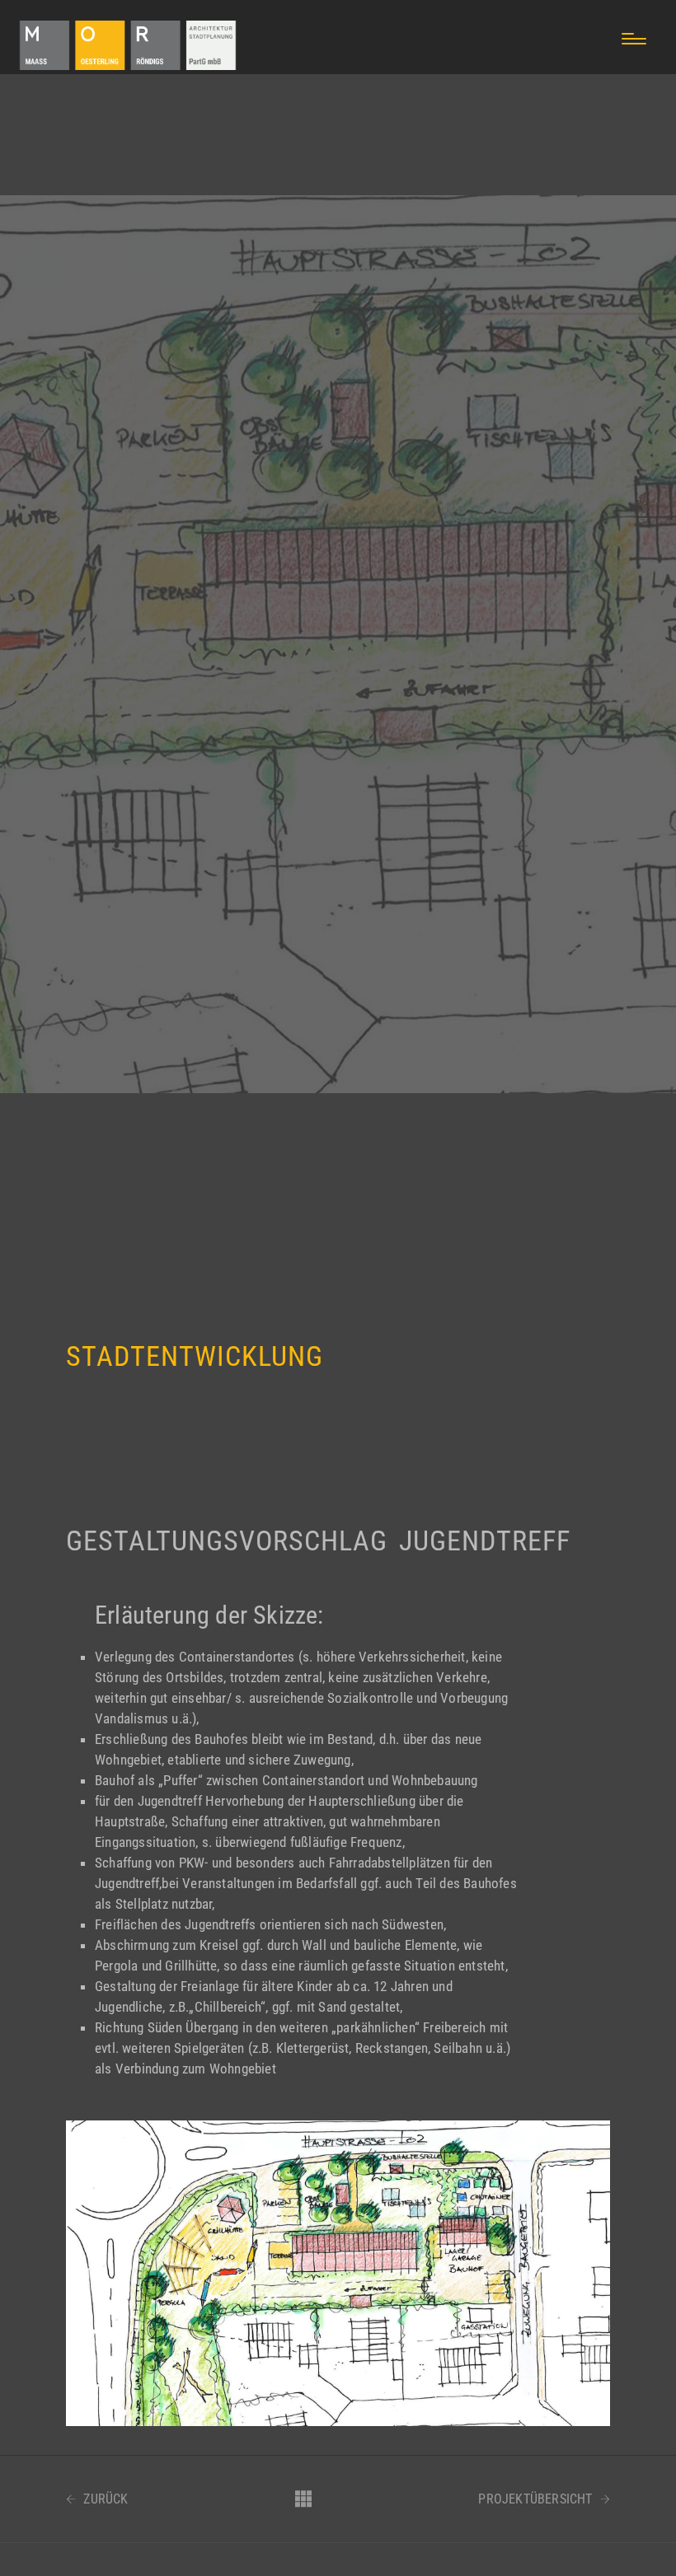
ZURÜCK (104, 2499)
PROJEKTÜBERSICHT (537, 2499)
